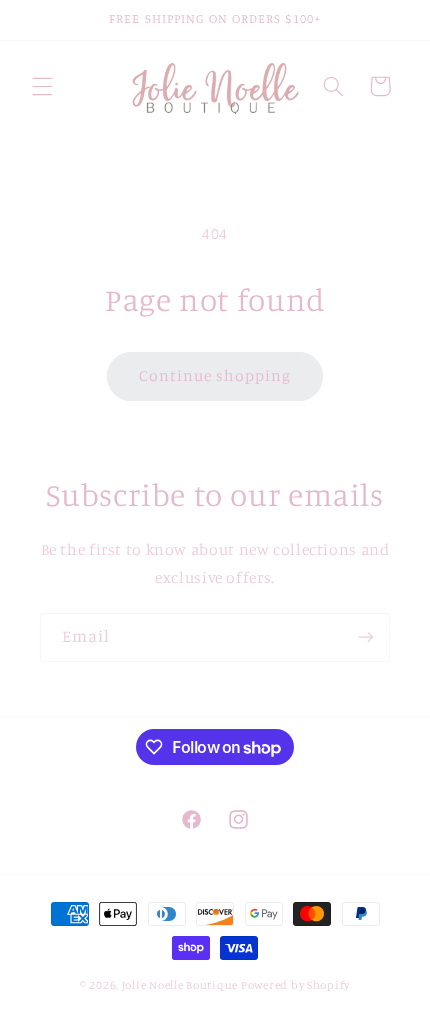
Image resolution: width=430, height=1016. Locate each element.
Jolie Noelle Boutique (180, 985)
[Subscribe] (366, 637)
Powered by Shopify (295, 985)
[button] (42, 86)
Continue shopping (215, 375)
